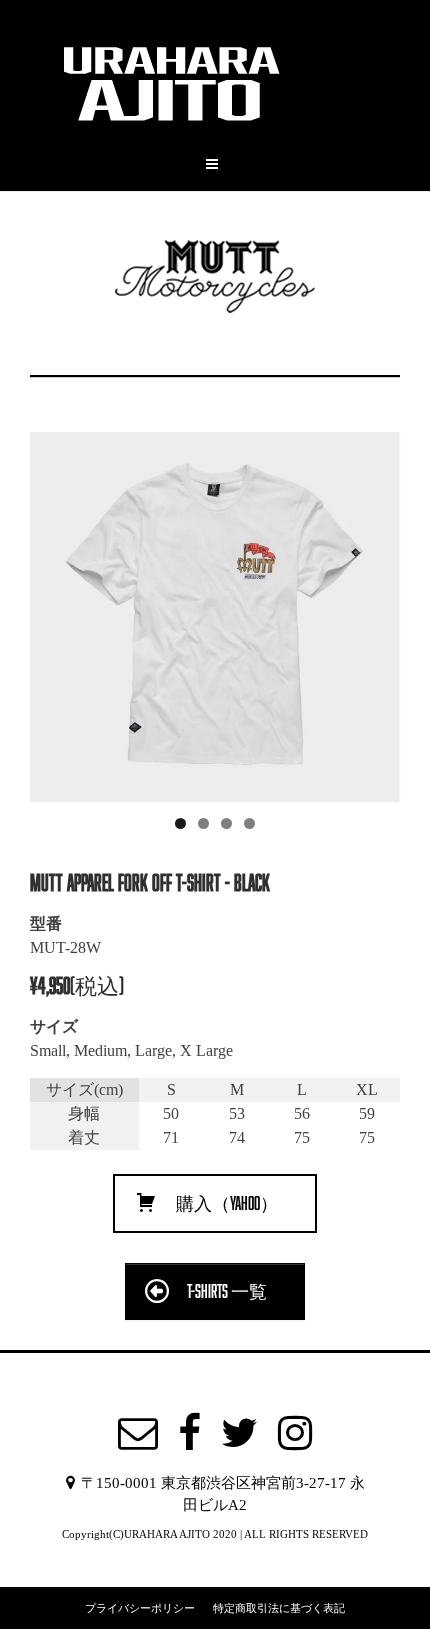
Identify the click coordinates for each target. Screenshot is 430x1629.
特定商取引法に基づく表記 (279, 1607)
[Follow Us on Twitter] (239, 1433)
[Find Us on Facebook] (189, 1433)
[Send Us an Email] (138, 1433)
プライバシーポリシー (140, 1607)
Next (375, 612)
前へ (55, 612)
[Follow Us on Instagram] (295, 1433)
